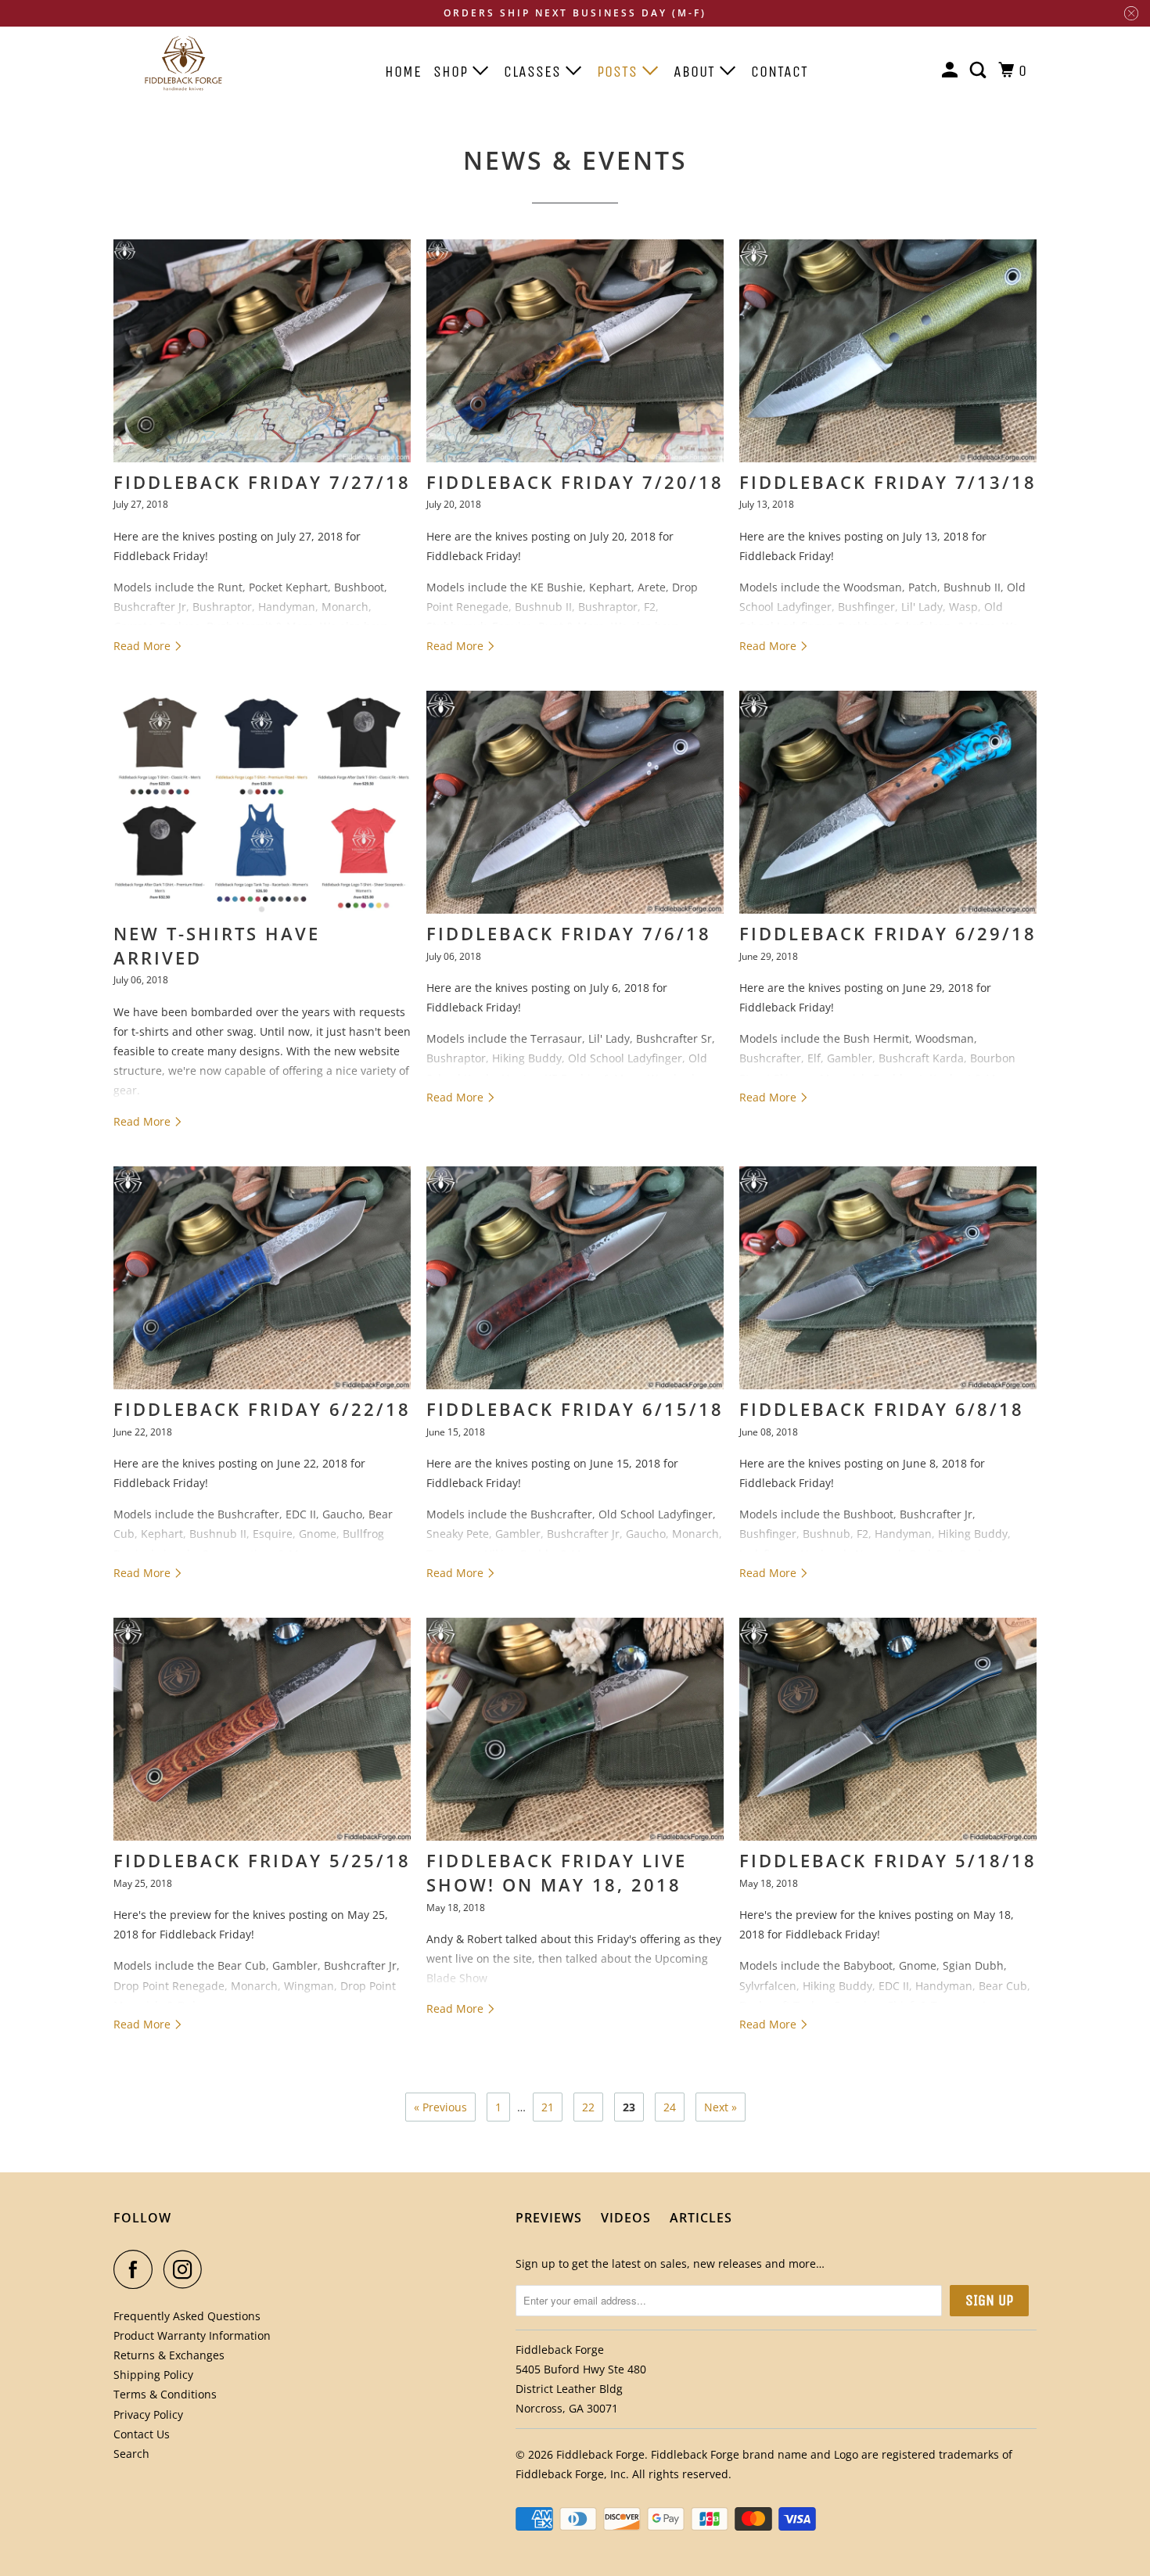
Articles (701, 2218)
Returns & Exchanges (169, 2355)
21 (548, 2107)
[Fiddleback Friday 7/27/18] (262, 351)
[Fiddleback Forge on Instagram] (187, 2269)
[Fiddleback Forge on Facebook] (137, 2269)
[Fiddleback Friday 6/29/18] (888, 802)
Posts (620, 72)
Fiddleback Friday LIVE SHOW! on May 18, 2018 (557, 1872)
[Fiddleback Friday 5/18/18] (888, 1729)
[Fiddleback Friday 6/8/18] (888, 1278)
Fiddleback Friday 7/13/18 (888, 482)
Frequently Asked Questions (187, 2316)
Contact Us (142, 2434)
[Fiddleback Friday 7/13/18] (888, 351)
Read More (144, 646)
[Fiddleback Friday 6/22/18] (262, 1278)
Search (131, 2454)
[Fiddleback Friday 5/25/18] (262, 1729)
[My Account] (952, 71)
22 (588, 2107)
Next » (721, 2107)
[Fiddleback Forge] (184, 63)
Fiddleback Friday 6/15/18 (575, 1409)
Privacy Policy (148, 2414)
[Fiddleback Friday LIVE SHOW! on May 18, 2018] (575, 1729)
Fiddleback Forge (600, 2454)
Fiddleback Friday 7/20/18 (575, 482)
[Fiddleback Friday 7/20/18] (575, 351)
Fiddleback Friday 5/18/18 (888, 1860)
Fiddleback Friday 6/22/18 (262, 1409)
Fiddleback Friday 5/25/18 (262, 1860)
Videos (626, 2218)
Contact (780, 72)
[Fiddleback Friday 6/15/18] (575, 1278)
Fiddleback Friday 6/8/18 (882, 1409)
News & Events (575, 160)
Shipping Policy (153, 2375)
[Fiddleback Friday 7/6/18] (575, 802)
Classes (535, 72)
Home (403, 72)
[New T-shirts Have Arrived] (262, 802)
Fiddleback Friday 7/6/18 (569, 933)
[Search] (980, 71)
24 (670, 2107)
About (697, 72)
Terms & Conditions (165, 2394)
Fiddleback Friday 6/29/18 (888, 933)
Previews (549, 2218)
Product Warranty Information (192, 2335)
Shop (453, 72)
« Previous (440, 2107)
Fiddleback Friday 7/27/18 (262, 482)
